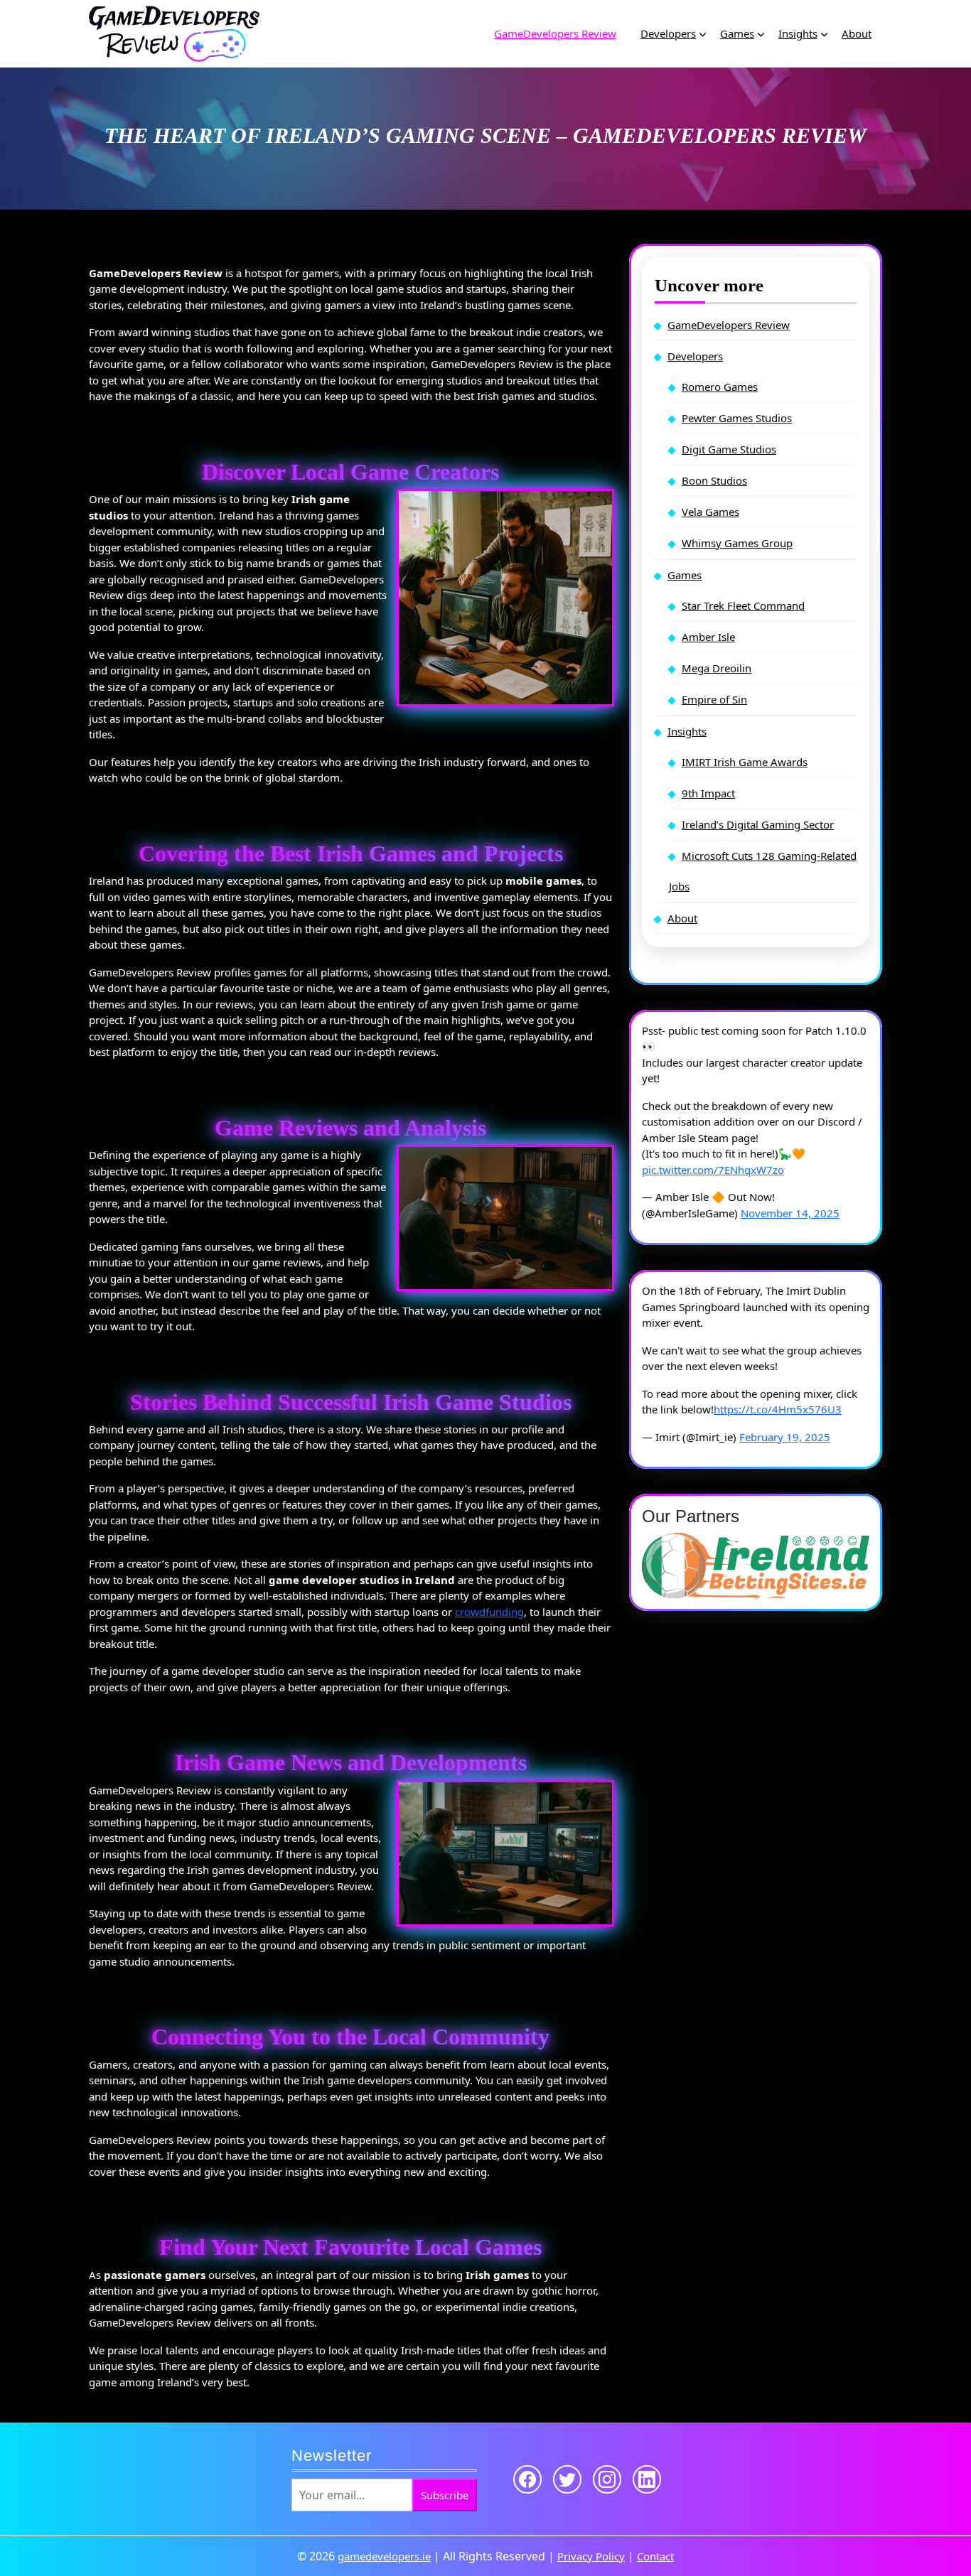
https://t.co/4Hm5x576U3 (778, 1409)
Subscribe (445, 2495)
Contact (655, 2556)
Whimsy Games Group (737, 543)
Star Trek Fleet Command (743, 605)
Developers (668, 33)
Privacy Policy (591, 2556)
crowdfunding (489, 1612)
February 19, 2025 (785, 1437)
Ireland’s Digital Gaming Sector (758, 824)
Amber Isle (708, 637)
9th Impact (708, 793)
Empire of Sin (714, 699)
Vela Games (710, 512)
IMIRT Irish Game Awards (745, 762)
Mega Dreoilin (717, 668)
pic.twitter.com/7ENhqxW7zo (713, 1170)
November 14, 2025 (790, 1213)
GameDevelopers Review (555, 33)
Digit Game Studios (729, 449)
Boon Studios (714, 480)
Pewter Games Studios (737, 418)
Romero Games (720, 387)
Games (737, 33)
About (857, 33)
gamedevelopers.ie (384, 2556)
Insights (798, 33)
